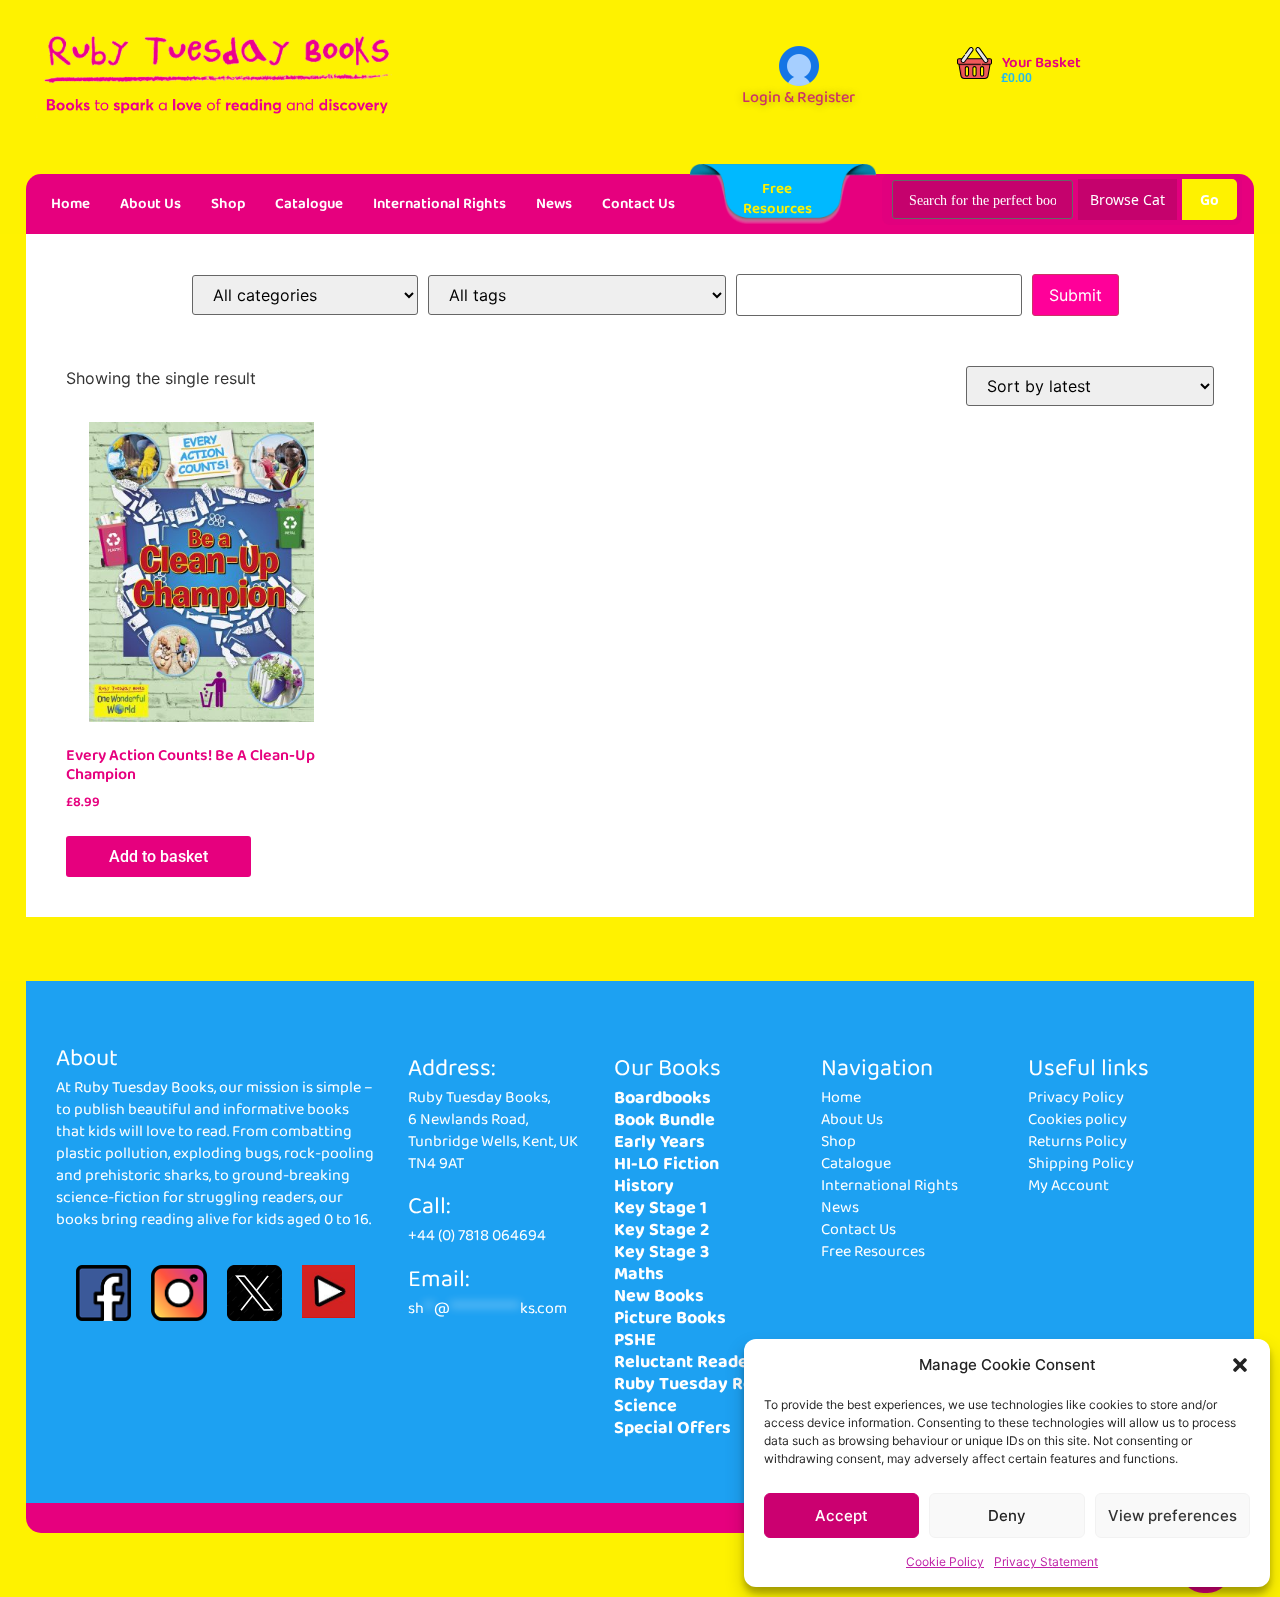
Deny (1007, 1515)
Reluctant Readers (689, 1362)
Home (70, 204)
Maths (639, 1274)
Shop (228, 204)
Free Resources (873, 1251)
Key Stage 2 (661, 1230)
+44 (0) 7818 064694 (477, 1235)
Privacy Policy (1076, 1097)
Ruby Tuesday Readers (706, 1384)
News (554, 204)
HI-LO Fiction (666, 1164)
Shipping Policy (1081, 1163)
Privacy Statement (1046, 1561)
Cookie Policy (945, 1561)
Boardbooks (662, 1098)
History (644, 1186)
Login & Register (798, 97)
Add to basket (158, 856)
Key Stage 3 (661, 1252)
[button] (1240, 1365)
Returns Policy (1077, 1141)
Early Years (659, 1142)
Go (1209, 199)
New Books (659, 1296)
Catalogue (309, 204)
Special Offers (672, 1428)
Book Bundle (664, 1120)
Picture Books (670, 1318)
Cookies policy (1077, 1119)
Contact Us (638, 204)
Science (645, 1406)
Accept (841, 1515)
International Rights (439, 204)
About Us (150, 204)
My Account (1068, 1185)
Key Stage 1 (660, 1208)
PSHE (635, 1340)
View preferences (1172, 1515)
